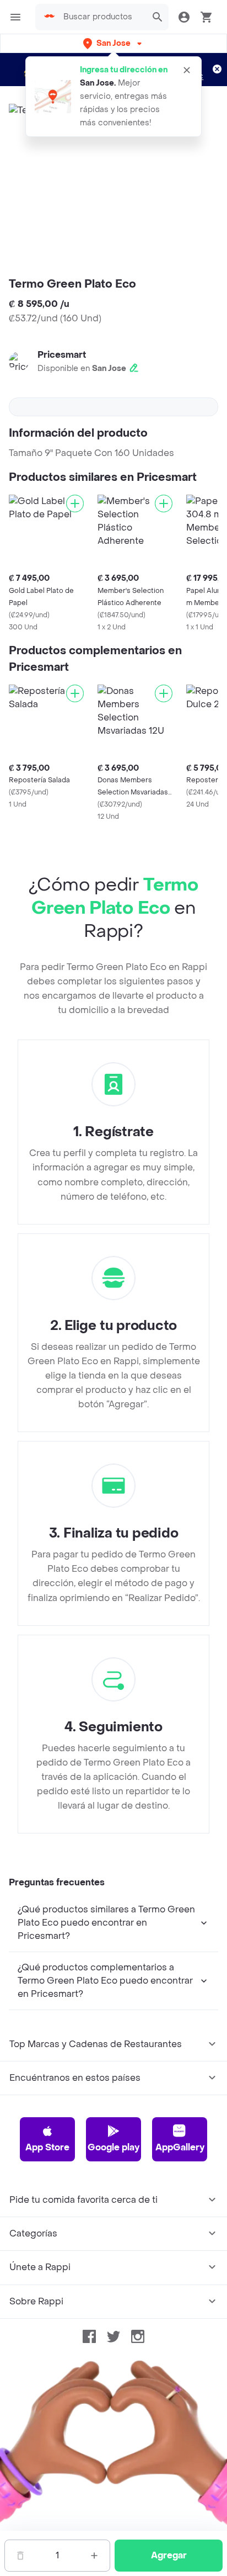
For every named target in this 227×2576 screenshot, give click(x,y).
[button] (113, 43)
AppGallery (180, 2147)
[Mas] (94, 2556)
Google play (113, 2147)
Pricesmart (62, 355)
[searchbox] (102, 17)
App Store (47, 2147)
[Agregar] (75, 503)
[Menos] (20, 2556)
